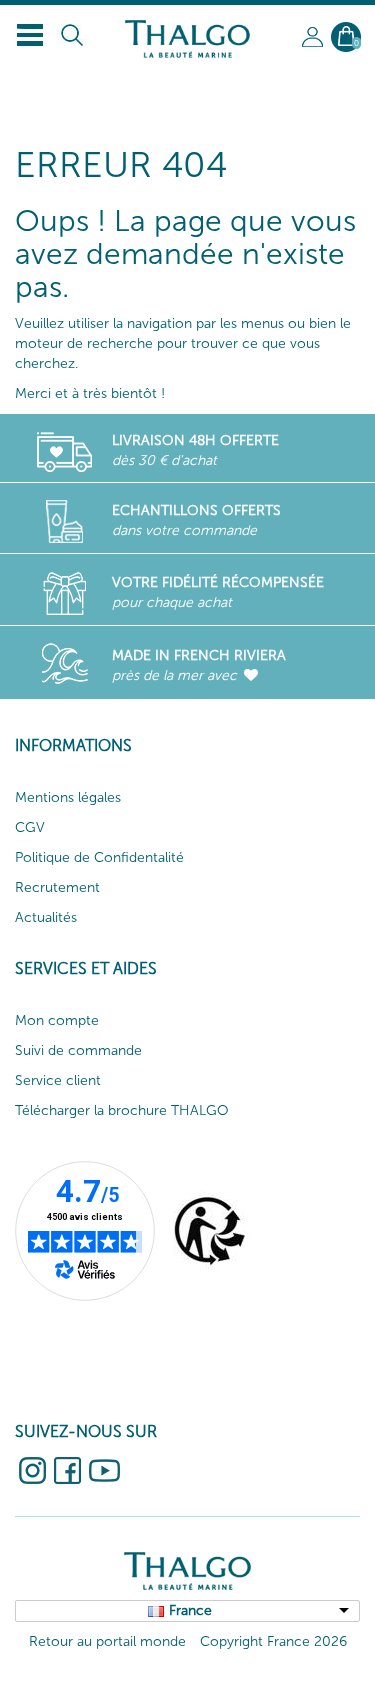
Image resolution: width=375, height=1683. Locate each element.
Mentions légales (68, 797)
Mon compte (57, 1020)
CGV (30, 827)
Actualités (46, 917)
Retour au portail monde (107, 1641)
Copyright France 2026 (273, 1641)
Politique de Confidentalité (99, 857)
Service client (58, 1080)
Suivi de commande (78, 1050)
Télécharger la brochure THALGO (122, 1110)
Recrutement (57, 887)
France (190, 1610)
